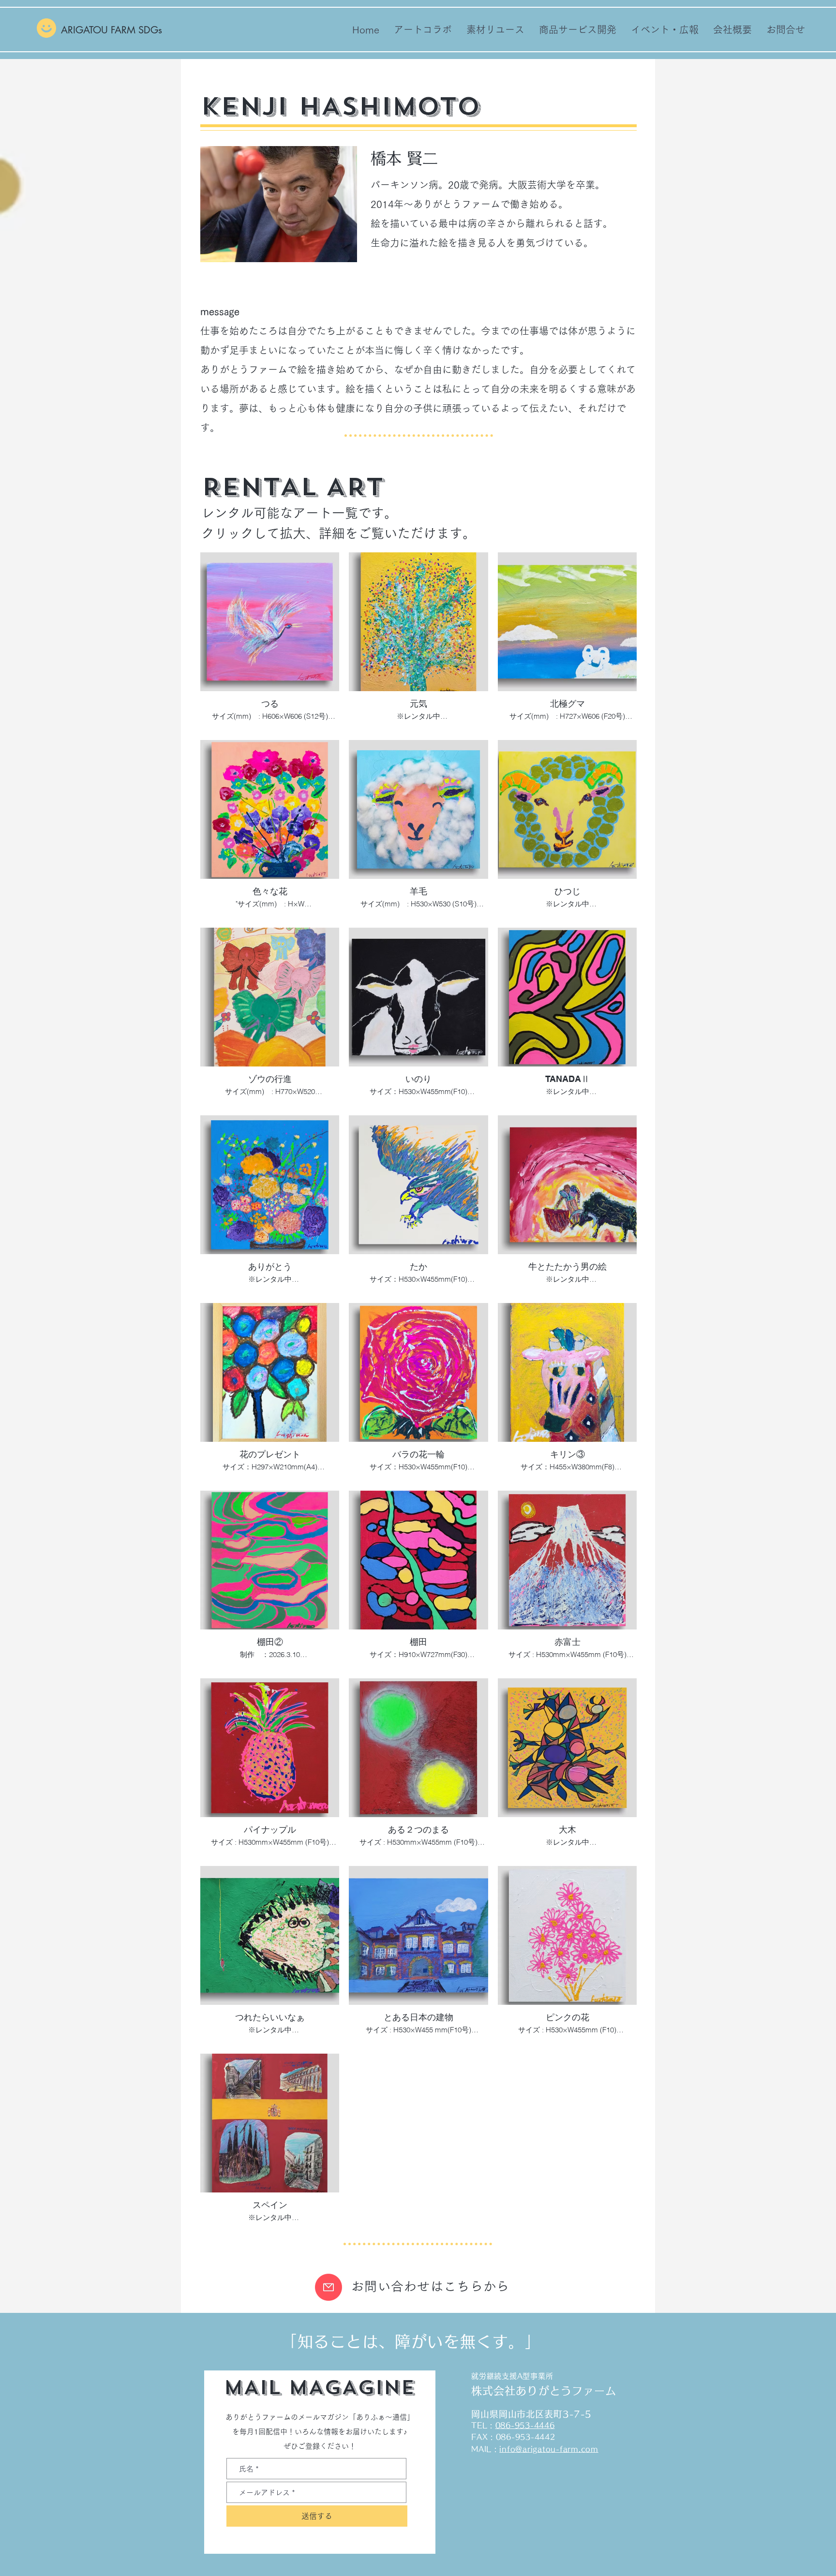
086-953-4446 (525, 2425)
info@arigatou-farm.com (549, 2449)
